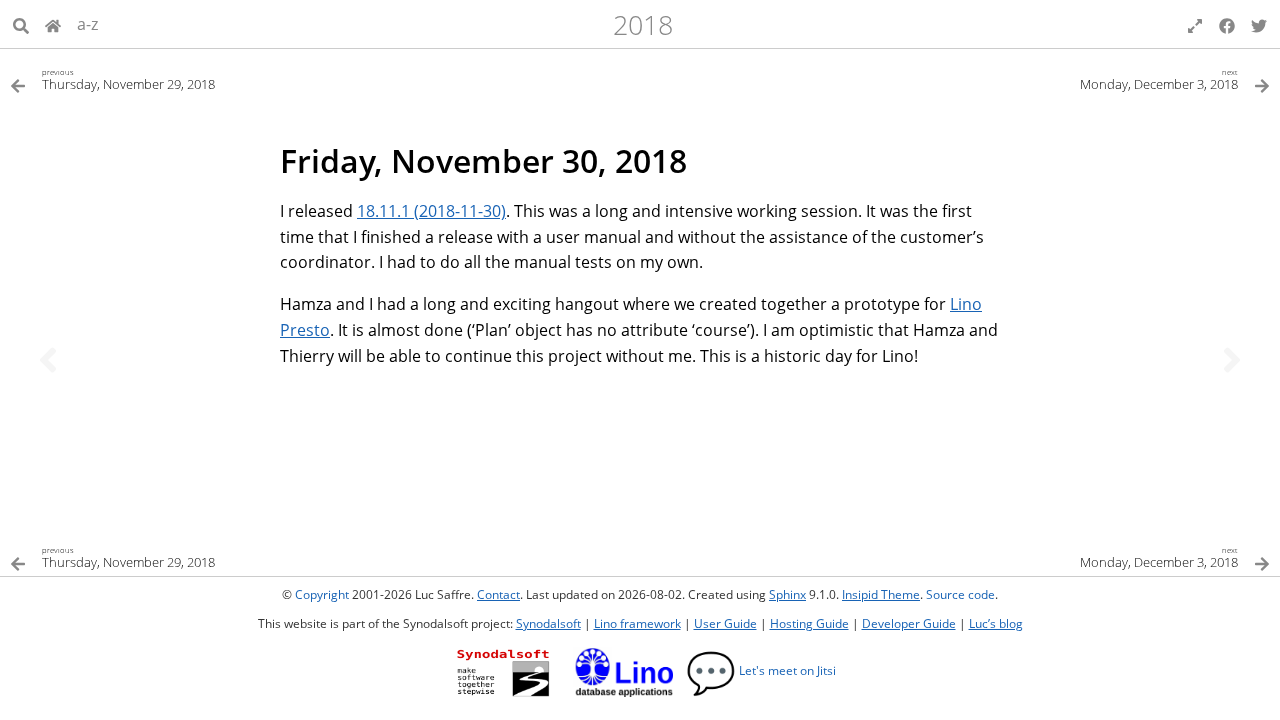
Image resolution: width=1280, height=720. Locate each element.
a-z (87, 24)
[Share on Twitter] (1259, 24)
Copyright (322, 594)
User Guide (725, 623)
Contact (498, 594)
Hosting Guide (809, 623)
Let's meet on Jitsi (761, 670)
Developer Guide (909, 623)
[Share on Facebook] (1227, 24)
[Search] (21, 24)
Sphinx (787, 594)
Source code (960, 594)
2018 (643, 24)
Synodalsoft (548, 623)
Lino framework (637, 623)
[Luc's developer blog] (53, 24)
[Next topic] (1232, 360)
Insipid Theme (881, 594)
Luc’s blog (996, 623)
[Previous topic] (48, 360)
